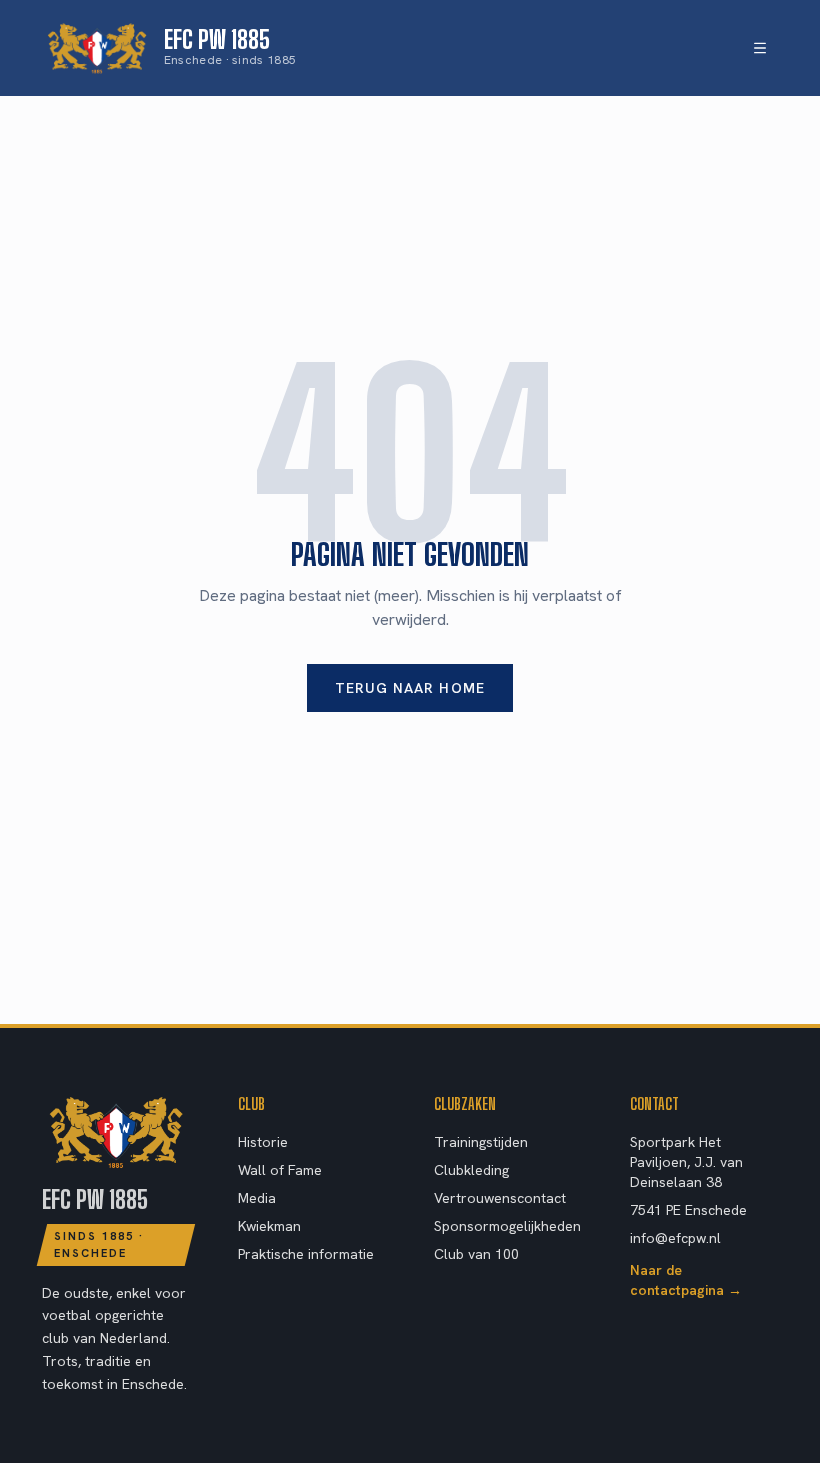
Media (257, 1198)
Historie (263, 1142)
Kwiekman (269, 1226)
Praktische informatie (306, 1254)
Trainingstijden (481, 1142)
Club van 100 (476, 1254)
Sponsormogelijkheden (507, 1226)
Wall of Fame (280, 1170)
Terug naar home (410, 688)
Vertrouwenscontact (500, 1198)
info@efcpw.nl (675, 1238)
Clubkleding (471, 1170)
